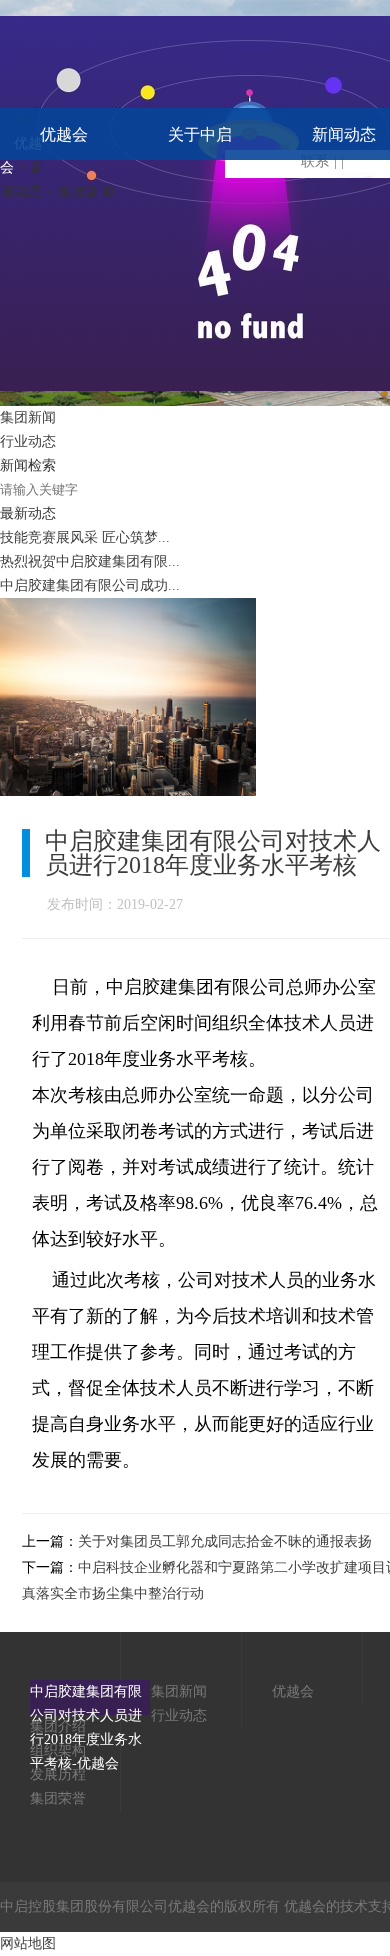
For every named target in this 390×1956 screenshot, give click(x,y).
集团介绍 (58, 1726)
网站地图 (28, 1943)
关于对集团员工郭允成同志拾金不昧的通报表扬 (225, 1541)
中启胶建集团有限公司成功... (90, 585)
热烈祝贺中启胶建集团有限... (90, 561)
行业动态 (28, 441)
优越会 (64, 134)
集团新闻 (28, 417)
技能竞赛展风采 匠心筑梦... (85, 537)
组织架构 (58, 1750)
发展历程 (58, 1774)
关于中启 (200, 134)
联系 (315, 161)
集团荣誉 (58, 1798)
